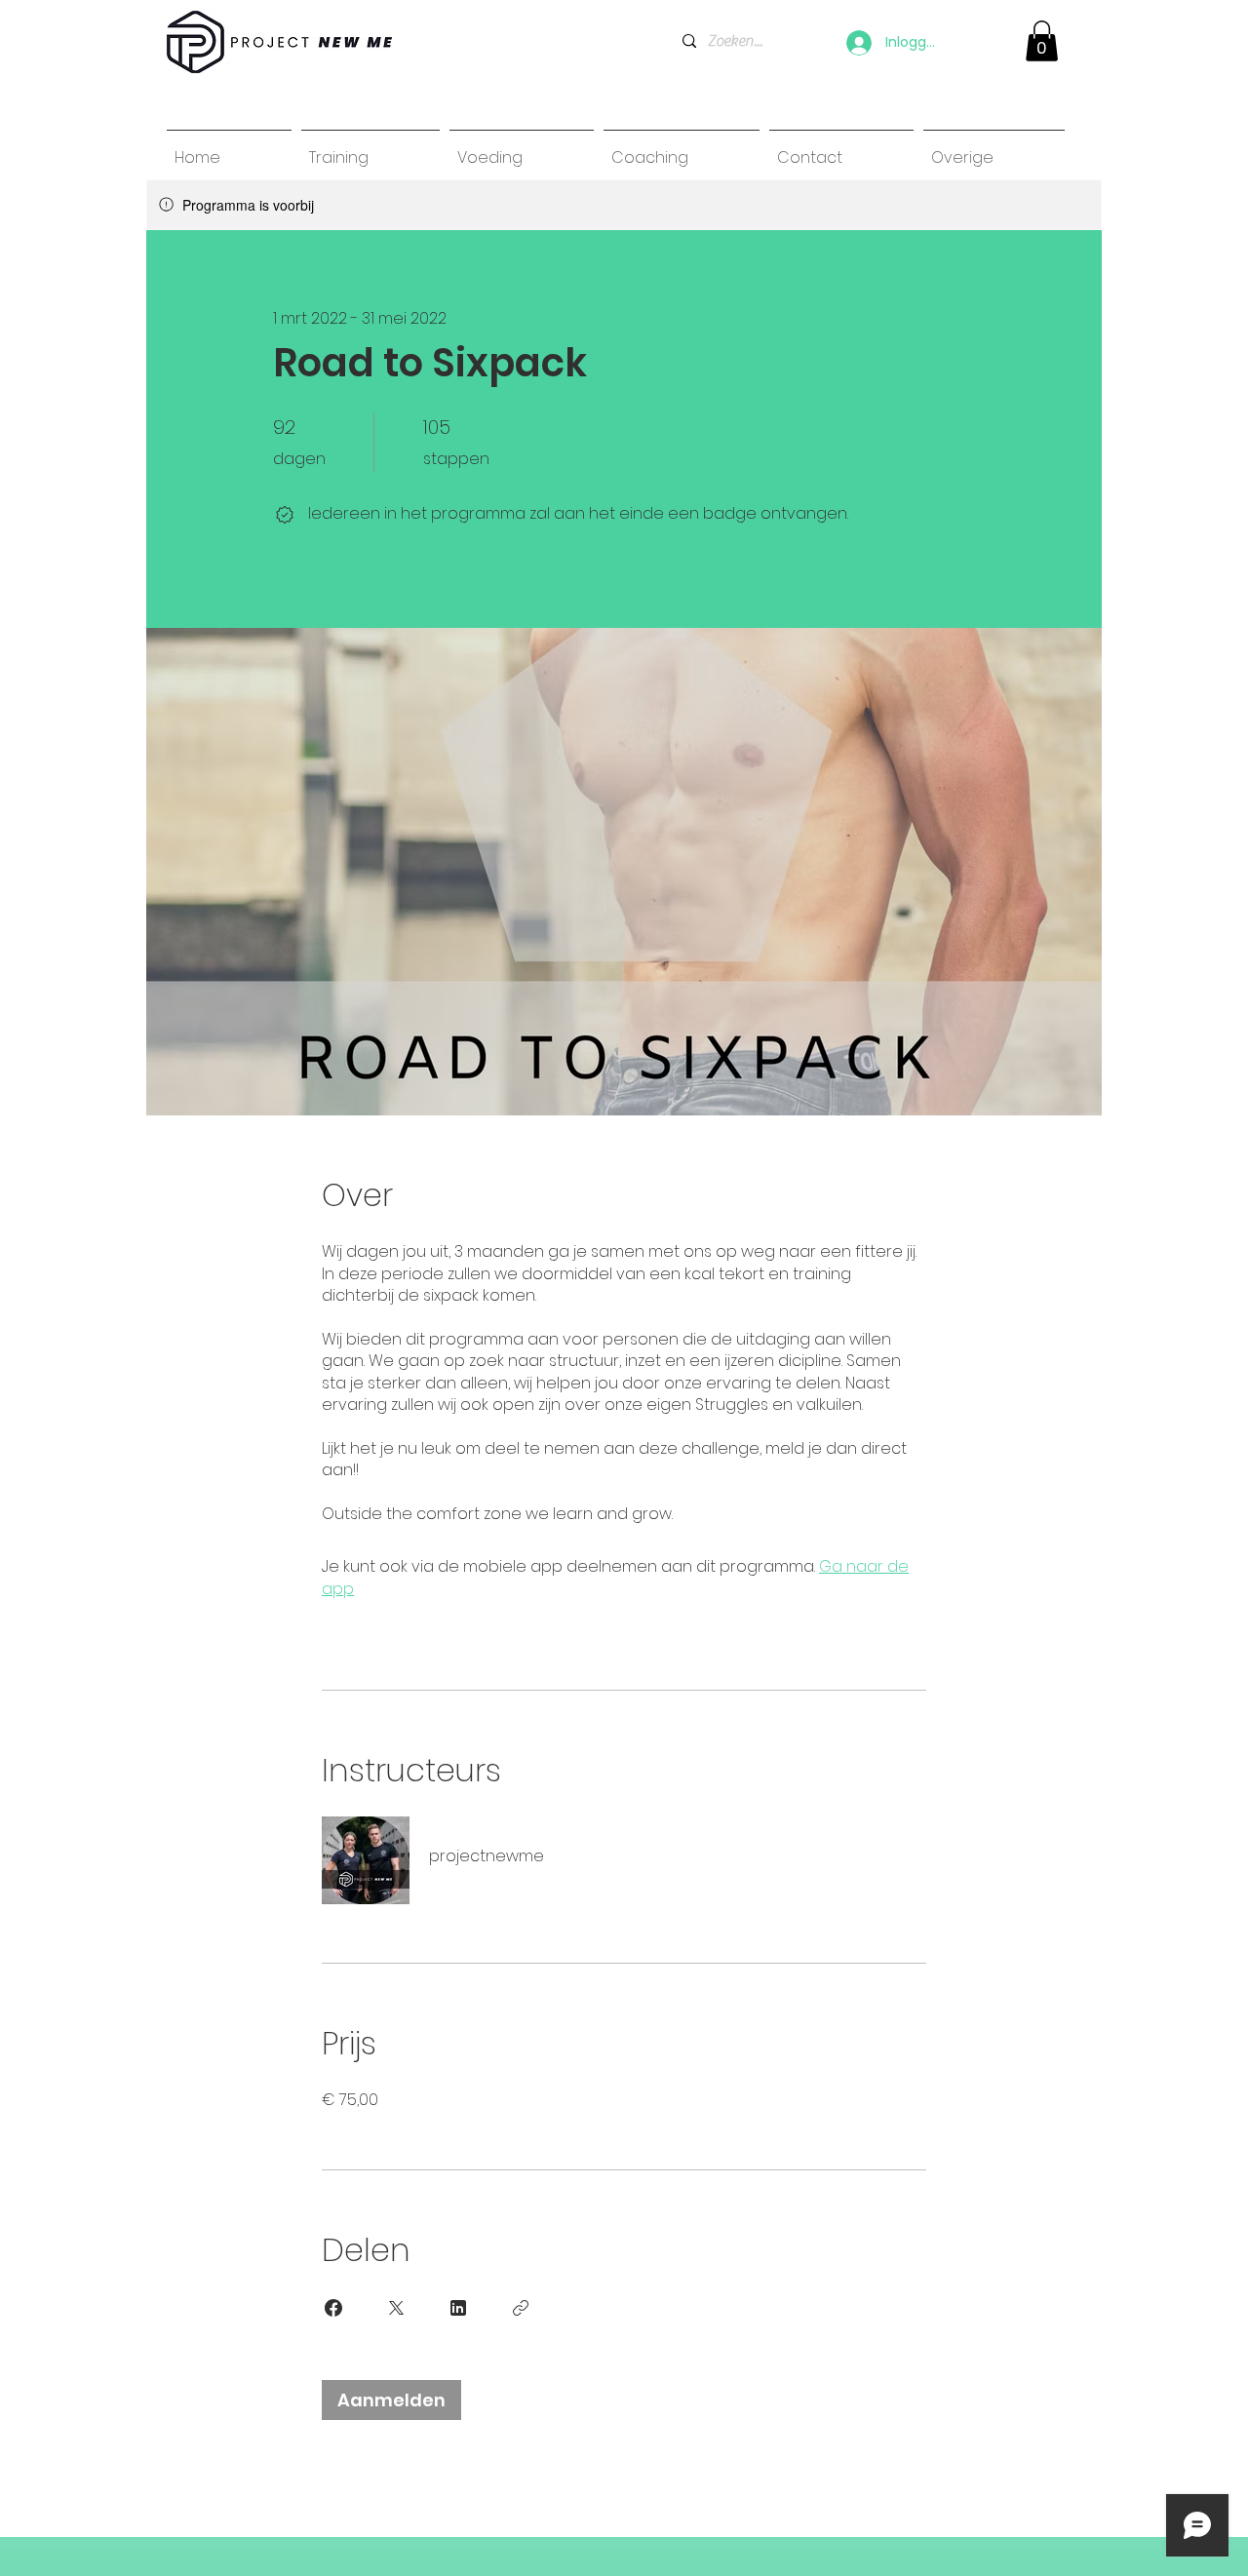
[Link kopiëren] (521, 2308)
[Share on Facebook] (333, 2308)
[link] (1042, 41)
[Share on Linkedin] (458, 2308)
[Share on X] (396, 2308)
